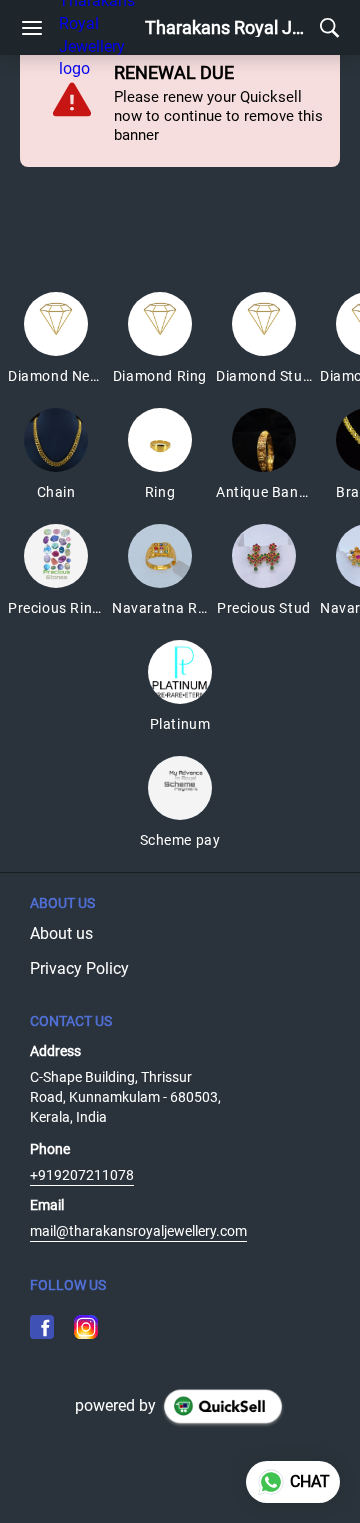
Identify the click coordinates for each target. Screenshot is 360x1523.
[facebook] (42, 1327)
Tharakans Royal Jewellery (227, 28)
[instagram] (86, 1327)
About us (61, 933)
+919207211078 (82, 1175)
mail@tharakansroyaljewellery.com (138, 1231)
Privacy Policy (79, 968)
